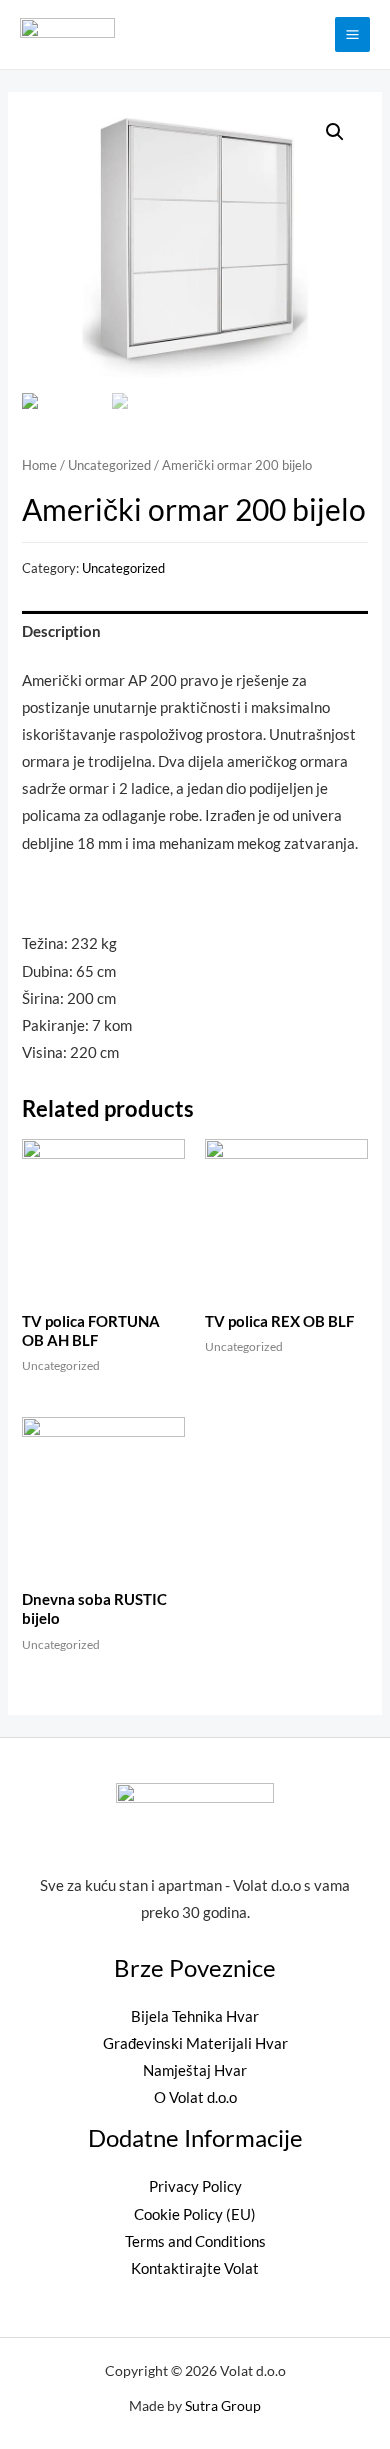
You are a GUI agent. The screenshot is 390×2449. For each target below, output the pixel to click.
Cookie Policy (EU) (195, 2214)
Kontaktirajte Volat (195, 2268)
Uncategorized (109, 465)
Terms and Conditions (195, 2241)
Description (61, 631)
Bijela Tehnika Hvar (195, 2016)
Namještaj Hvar (195, 2070)
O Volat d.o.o (195, 2097)
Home (39, 465)
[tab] (194, 632)
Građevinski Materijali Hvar (195, 2043)
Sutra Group (223, 2405)
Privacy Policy (195, 2186)
